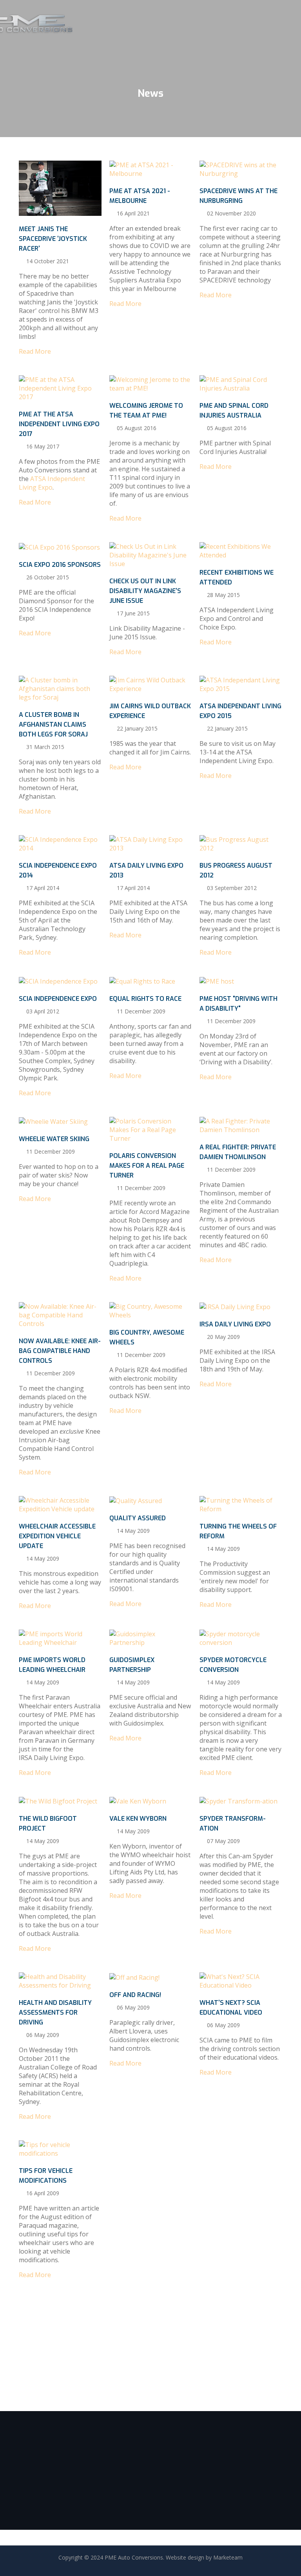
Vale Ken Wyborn (138, 1819)
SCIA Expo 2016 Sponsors (60, 565)
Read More (46, 188)
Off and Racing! (135, 1995)
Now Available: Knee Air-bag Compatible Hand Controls (60, 1351)
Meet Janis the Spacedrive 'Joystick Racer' (53, 239)
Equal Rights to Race (145, 999)
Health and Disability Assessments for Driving (55, 2012)
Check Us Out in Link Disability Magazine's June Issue (145, 591)
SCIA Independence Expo (58, 999)
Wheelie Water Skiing (54, 1139)
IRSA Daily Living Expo (235, 1324)
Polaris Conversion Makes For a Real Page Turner (147, 1166)
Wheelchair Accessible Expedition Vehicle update (57, 1536)
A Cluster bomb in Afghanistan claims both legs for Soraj (53, 724)
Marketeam (228, 2557)
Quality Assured (138, 1518)
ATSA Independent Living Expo (52, 483)
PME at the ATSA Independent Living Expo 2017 (59, 424)
